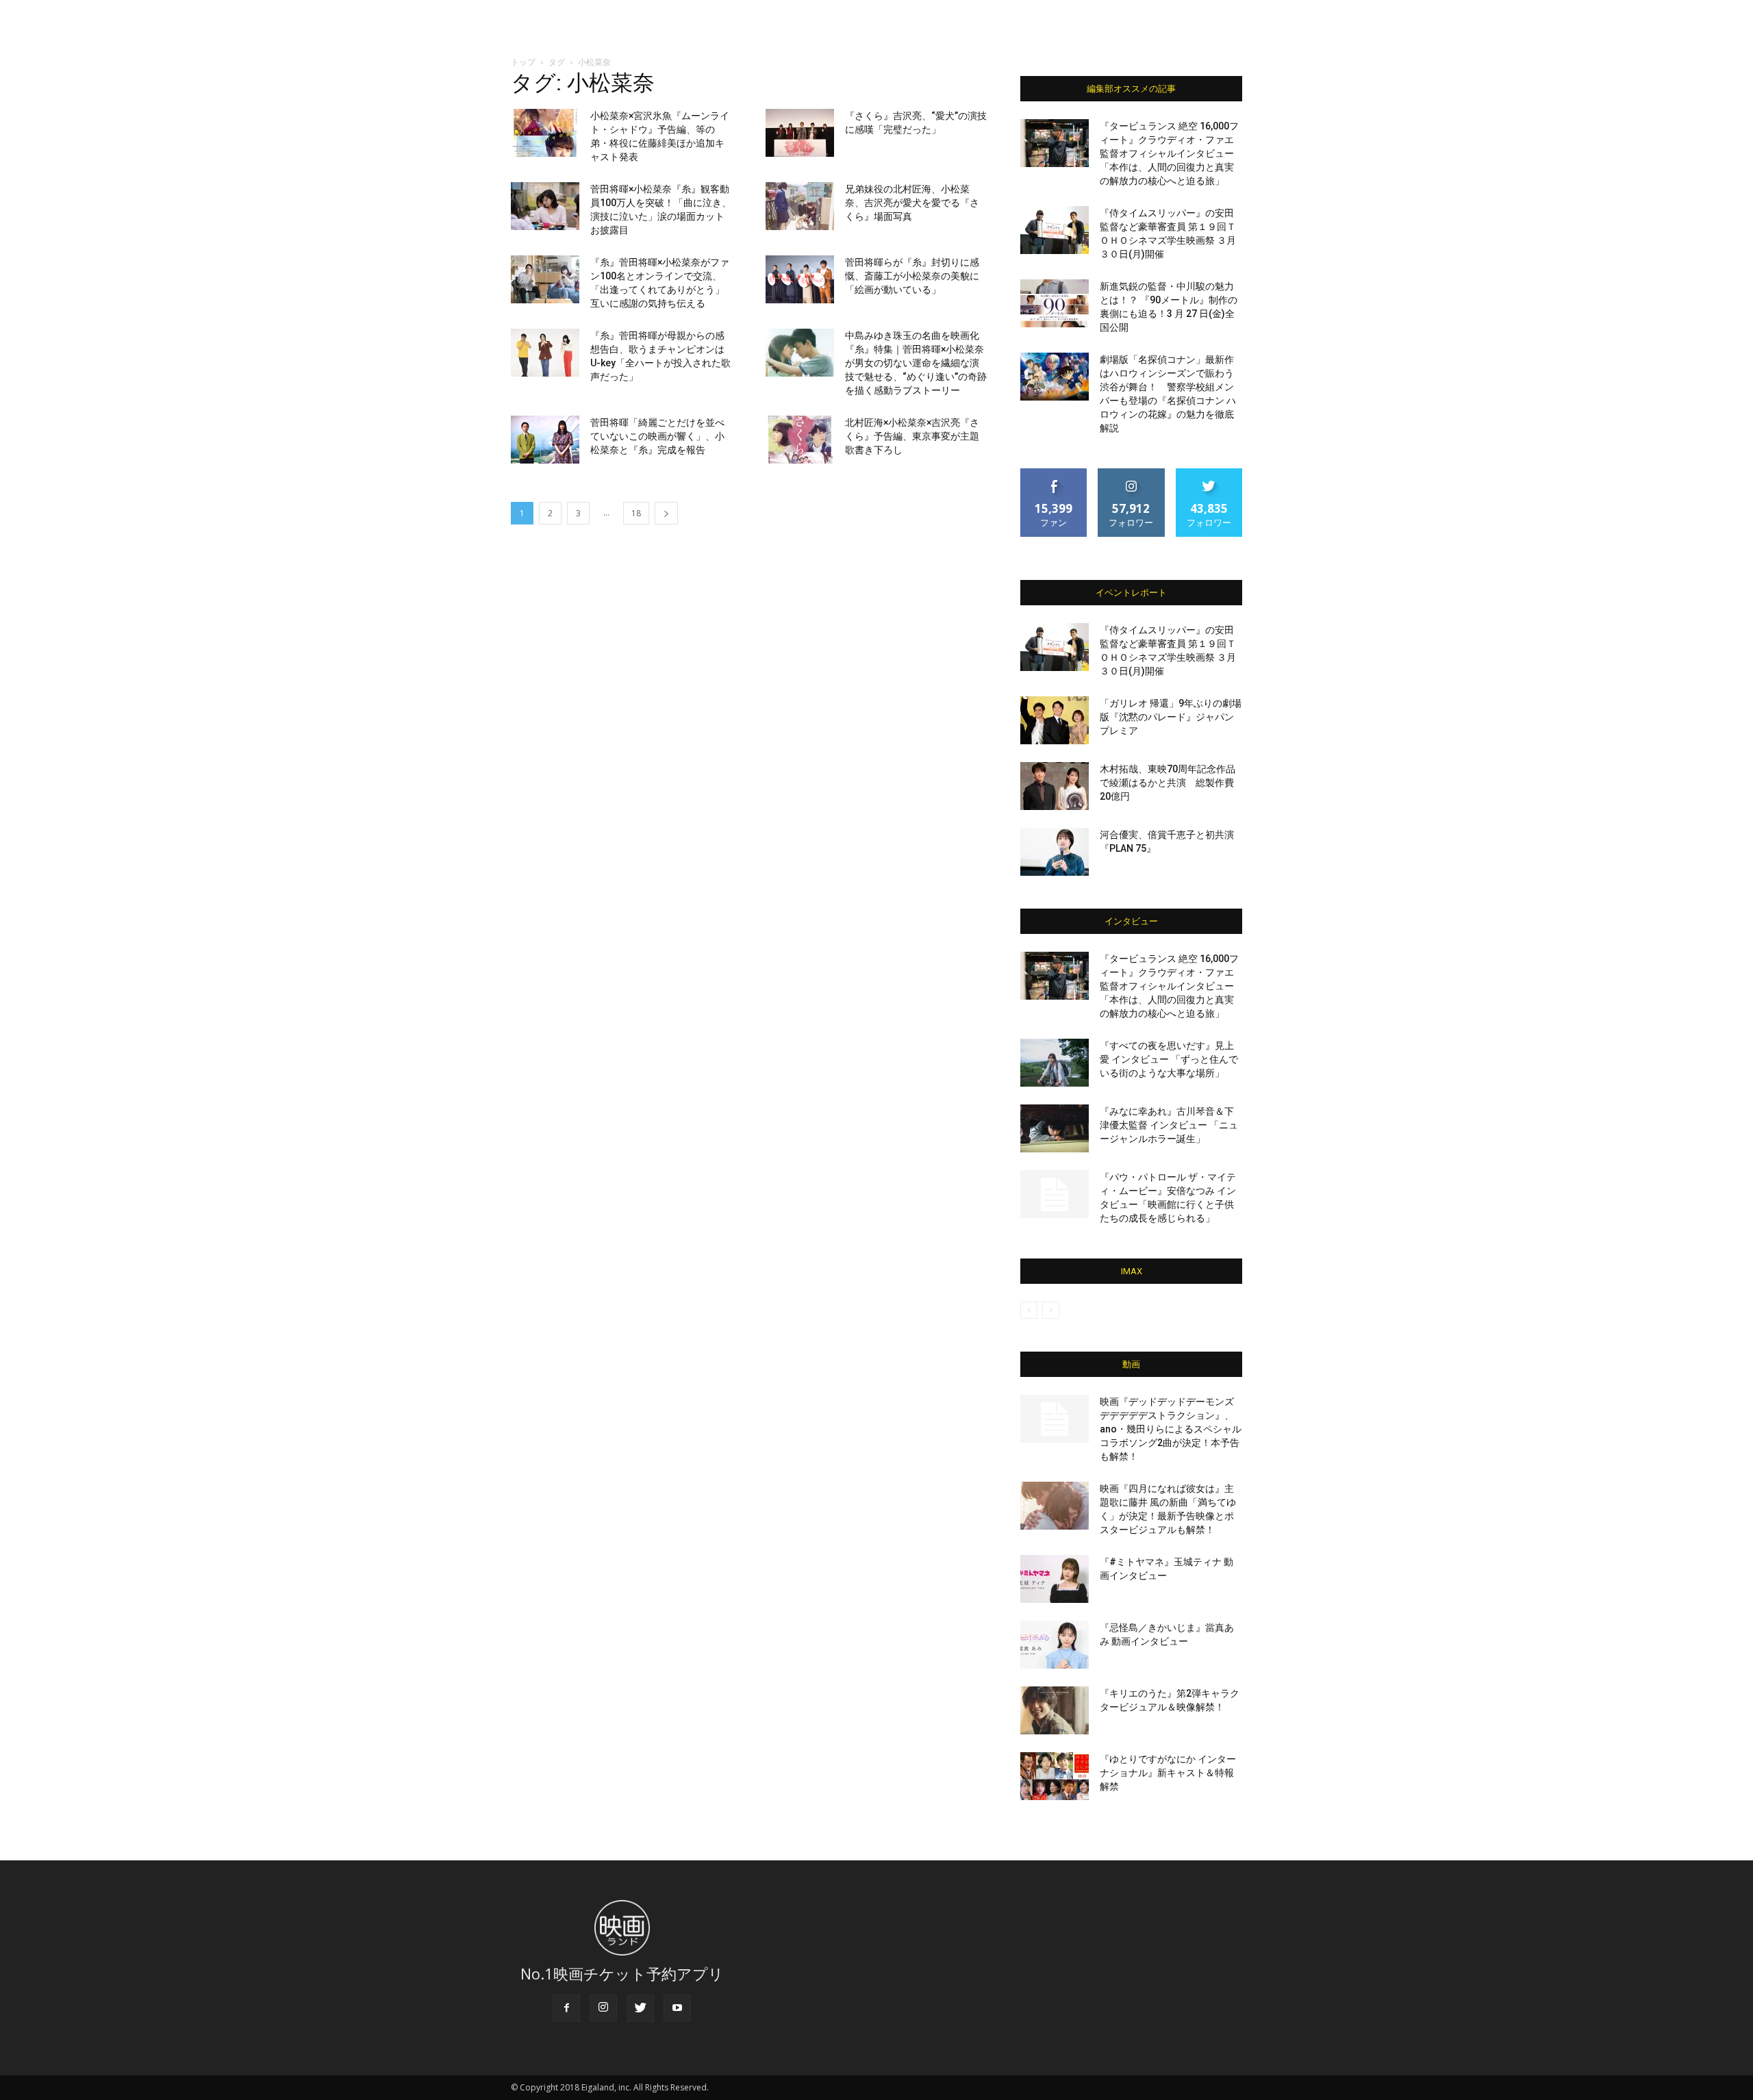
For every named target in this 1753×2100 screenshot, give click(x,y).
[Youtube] (677, 2008)
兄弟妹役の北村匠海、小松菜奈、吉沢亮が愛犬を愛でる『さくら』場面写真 (912, 203)
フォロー (1131, 473)
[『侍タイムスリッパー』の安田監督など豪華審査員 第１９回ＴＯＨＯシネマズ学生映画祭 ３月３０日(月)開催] (1055, 230)
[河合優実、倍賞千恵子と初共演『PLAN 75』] (1055, 852)
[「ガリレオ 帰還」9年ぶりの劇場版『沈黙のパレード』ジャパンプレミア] (1055, 720)
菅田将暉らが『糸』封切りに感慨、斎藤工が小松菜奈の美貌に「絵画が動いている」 (912, 276)
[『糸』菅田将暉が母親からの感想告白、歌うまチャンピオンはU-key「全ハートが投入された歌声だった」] (545, 353)
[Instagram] (603, 2008)
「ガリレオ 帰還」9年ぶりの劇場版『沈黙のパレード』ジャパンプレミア (1171, 717)
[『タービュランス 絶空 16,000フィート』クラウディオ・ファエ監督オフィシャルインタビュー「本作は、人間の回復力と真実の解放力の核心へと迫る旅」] (1055, 143)
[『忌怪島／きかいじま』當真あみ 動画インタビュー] (1055, 1645)
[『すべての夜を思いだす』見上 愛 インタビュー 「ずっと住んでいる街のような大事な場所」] (1055, 1063)
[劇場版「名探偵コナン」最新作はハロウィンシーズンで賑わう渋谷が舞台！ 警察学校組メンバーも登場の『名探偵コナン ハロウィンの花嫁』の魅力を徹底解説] (1055, 377)
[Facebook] (566, 2008)
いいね (1054, 473)
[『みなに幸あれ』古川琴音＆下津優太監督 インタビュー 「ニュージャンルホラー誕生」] (1055, 1128)
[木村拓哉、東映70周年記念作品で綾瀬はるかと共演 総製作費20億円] (1055, 786)
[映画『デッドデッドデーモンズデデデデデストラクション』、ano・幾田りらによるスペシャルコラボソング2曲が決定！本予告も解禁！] (1055, 1419)
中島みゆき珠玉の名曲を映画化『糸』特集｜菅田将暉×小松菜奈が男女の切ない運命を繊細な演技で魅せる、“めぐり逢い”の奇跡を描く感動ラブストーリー (916, 363)
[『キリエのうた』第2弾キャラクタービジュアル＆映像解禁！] (1055, 1710)
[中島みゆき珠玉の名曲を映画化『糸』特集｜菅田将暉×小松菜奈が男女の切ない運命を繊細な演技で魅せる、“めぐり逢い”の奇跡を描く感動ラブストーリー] (800, 353)
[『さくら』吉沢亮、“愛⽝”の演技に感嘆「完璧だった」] (800, 133)
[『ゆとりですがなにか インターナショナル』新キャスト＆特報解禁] (1055, 1776)
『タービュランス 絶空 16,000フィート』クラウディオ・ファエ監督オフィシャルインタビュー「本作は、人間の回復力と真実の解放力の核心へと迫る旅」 (1169, 153)
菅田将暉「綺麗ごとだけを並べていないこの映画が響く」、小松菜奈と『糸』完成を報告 (657, 436)
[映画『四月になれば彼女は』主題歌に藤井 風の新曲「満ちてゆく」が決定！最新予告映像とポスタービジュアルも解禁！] (1055, 1506)
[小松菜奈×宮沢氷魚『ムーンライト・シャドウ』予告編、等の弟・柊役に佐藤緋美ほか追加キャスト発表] (545, 133)
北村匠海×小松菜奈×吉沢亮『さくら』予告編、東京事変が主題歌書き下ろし (912, 436)
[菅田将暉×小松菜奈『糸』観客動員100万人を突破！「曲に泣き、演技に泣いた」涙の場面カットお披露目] (545, 206)
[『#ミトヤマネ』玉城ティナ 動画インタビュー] (1055, 1579)
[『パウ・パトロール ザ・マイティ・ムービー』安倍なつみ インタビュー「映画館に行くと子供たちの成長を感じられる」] (1055, 1194)
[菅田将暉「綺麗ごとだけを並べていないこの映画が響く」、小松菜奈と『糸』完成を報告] (545, 440)
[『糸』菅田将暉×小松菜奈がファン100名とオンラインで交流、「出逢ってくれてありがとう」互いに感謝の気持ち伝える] (545, 279)
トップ (523, 62)
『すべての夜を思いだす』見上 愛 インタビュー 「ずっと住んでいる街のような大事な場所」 (1169, 1059)
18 (636, 513)
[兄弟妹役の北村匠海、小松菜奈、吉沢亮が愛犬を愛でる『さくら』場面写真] (800, 206)
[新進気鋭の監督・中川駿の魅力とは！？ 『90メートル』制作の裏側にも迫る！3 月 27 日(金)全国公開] (1055, 303)
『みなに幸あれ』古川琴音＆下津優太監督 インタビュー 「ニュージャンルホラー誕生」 (1169, 1125)
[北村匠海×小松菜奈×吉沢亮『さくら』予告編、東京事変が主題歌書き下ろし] (800, 440)
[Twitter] (640, 2008)
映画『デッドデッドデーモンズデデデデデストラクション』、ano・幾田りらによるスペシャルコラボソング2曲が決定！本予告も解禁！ (1171, 1429)
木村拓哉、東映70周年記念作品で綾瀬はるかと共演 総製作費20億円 (1168, 783)
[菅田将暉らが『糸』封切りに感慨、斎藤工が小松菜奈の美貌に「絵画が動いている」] (800, 279)
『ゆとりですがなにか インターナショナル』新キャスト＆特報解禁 (1168, 1773)
